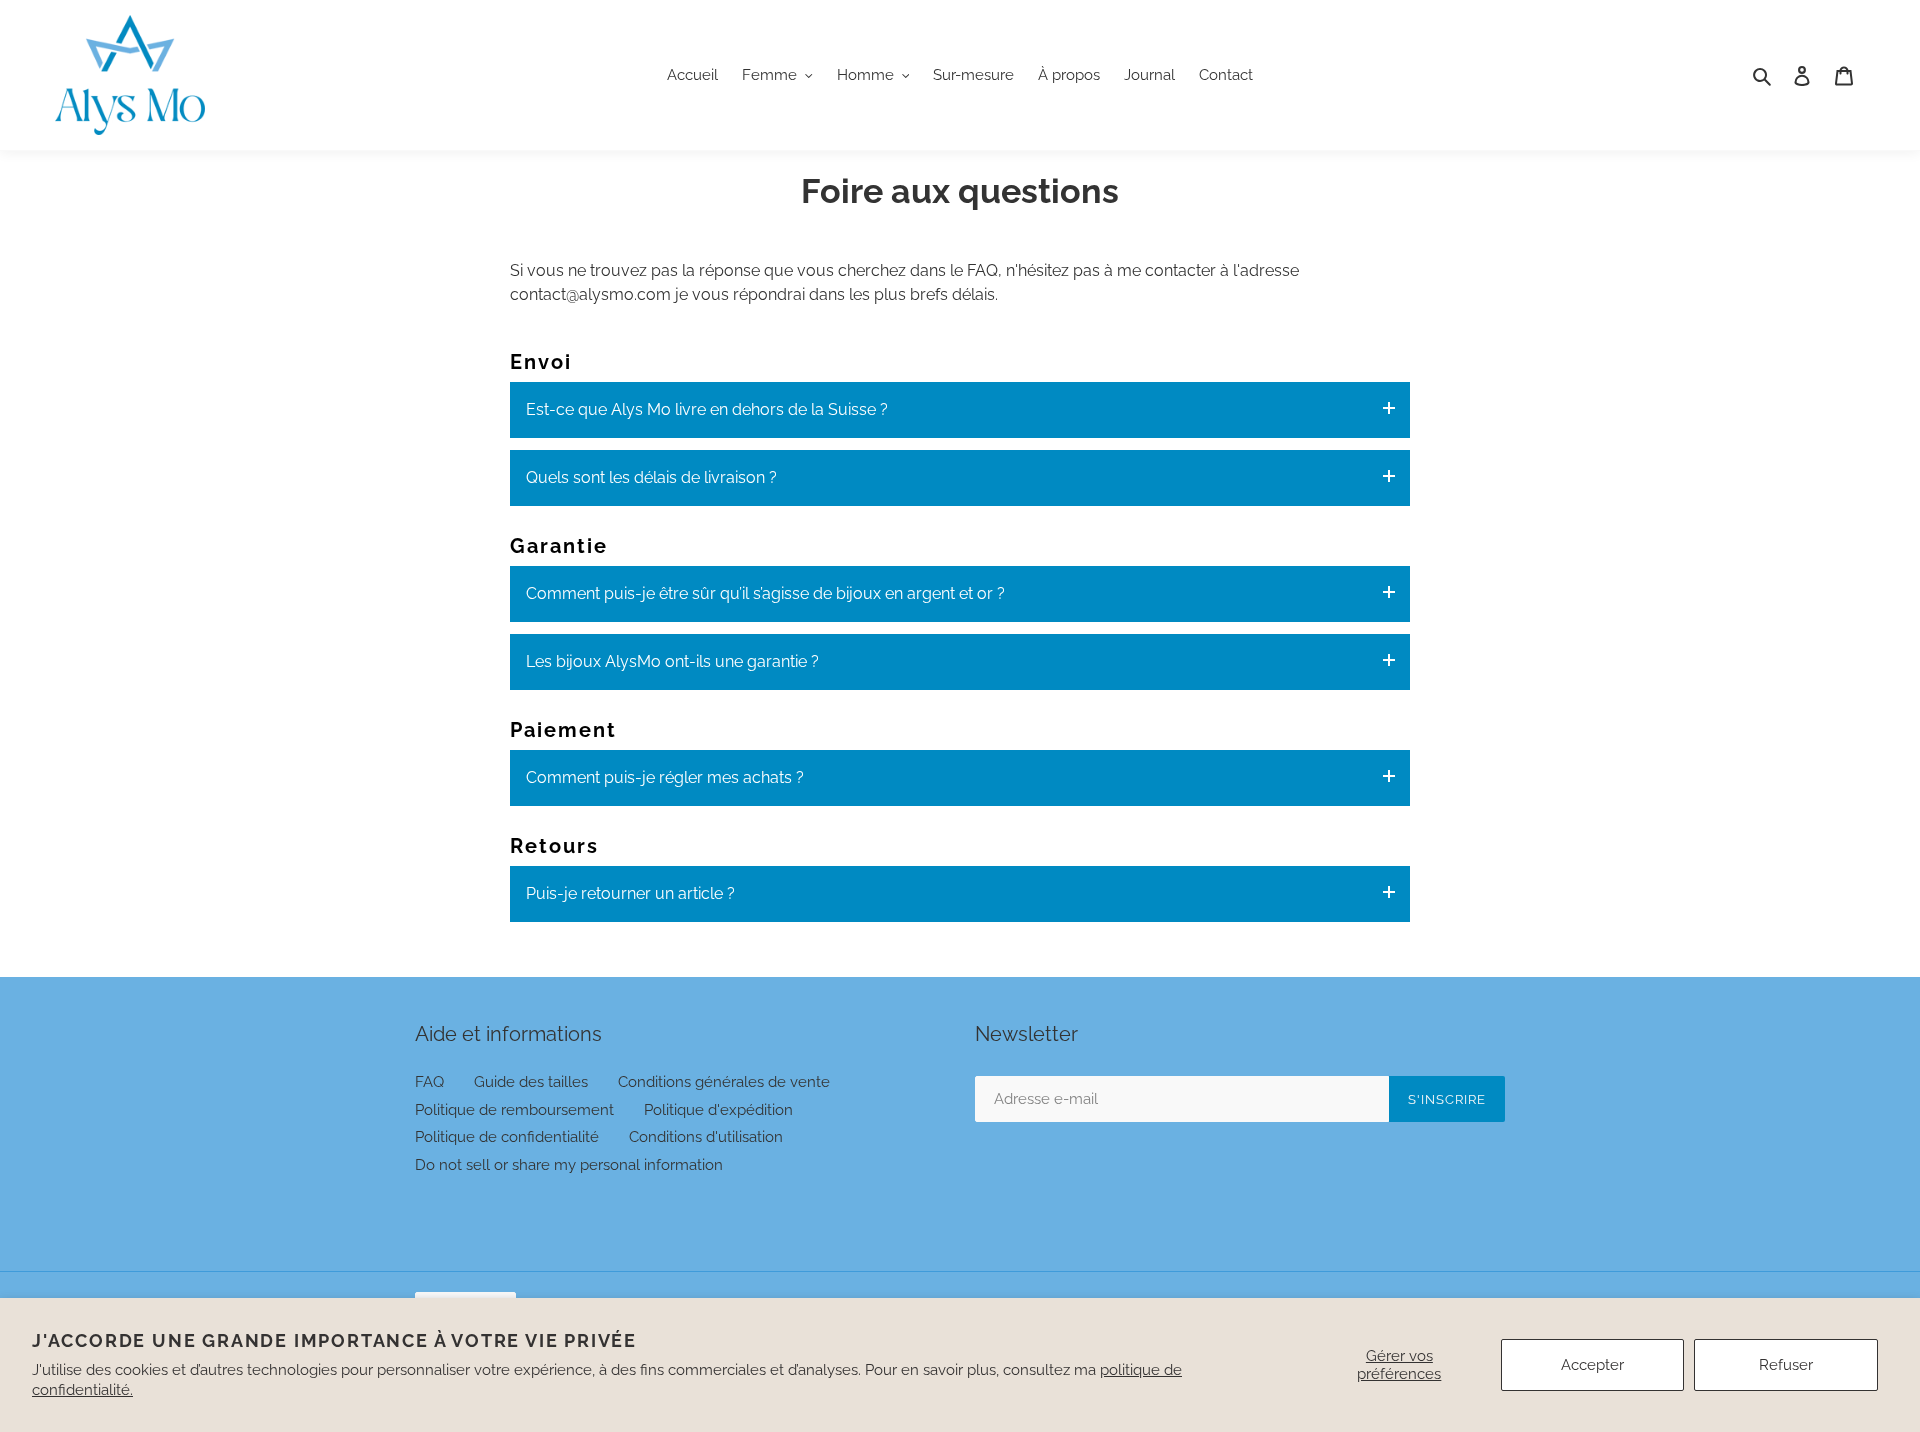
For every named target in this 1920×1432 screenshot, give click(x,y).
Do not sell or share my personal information (569, 1165)
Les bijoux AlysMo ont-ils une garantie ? (672, 661)
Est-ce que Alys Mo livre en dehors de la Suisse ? (707, 409)
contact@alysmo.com (590, 294)
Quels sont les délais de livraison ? (651, 477)
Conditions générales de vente (724, 1082)
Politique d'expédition (718, 1110)
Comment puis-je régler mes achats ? (665, 777)
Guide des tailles (531, 1082)
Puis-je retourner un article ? (630, 893)
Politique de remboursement (514, 1110)
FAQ (429, 1082)
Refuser (1786, 1365)
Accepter (1592, 1365)
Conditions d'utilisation (706, 1137)
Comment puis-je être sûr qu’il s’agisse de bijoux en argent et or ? (765, 593)
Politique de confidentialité (507, 1137)
